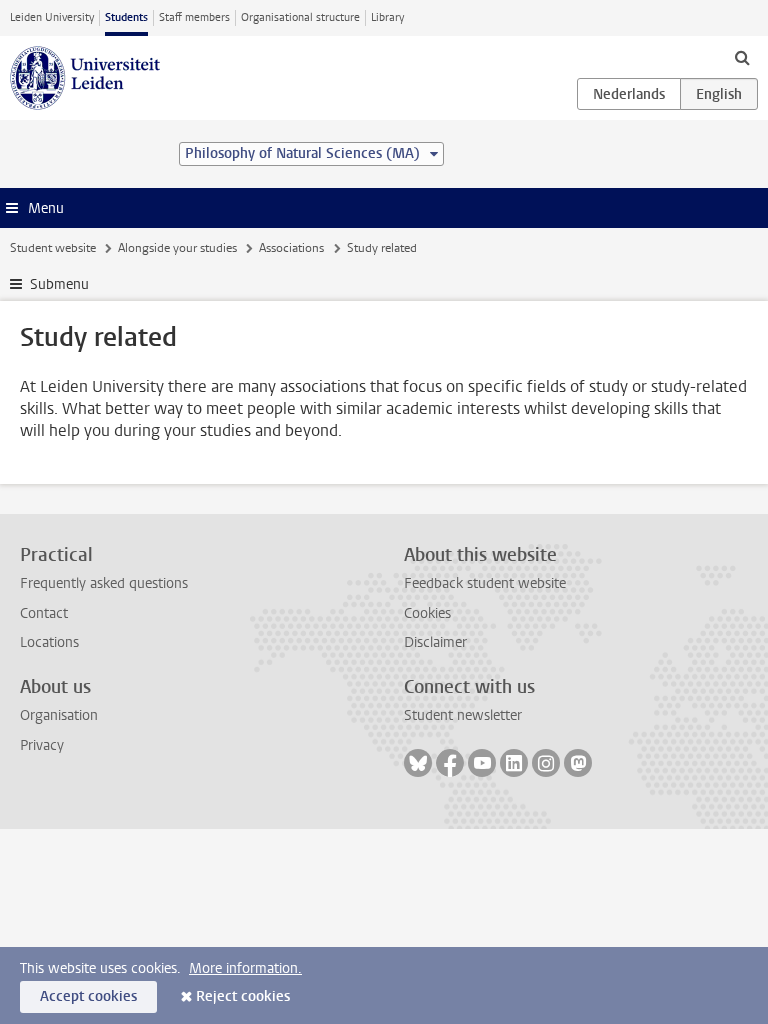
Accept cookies (88, 996)
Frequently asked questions (104, 583)
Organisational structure (300, 17)
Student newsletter (463, 715)
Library (387, 17)
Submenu (59, 284)
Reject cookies (243, 996)
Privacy (42, 745)
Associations (291, 248)
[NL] (629, 94)
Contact (44, 613)
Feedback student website (485, 583)
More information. (245, 968)
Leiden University (52, 17)
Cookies (427, 613)
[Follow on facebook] (450, 763)
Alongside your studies (177, 248)
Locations (49, 642)
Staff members (194, 17)
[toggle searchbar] (742, 57)
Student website (53, 248)
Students (126, 17)
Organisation (59, 715)
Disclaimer (435, 642)
